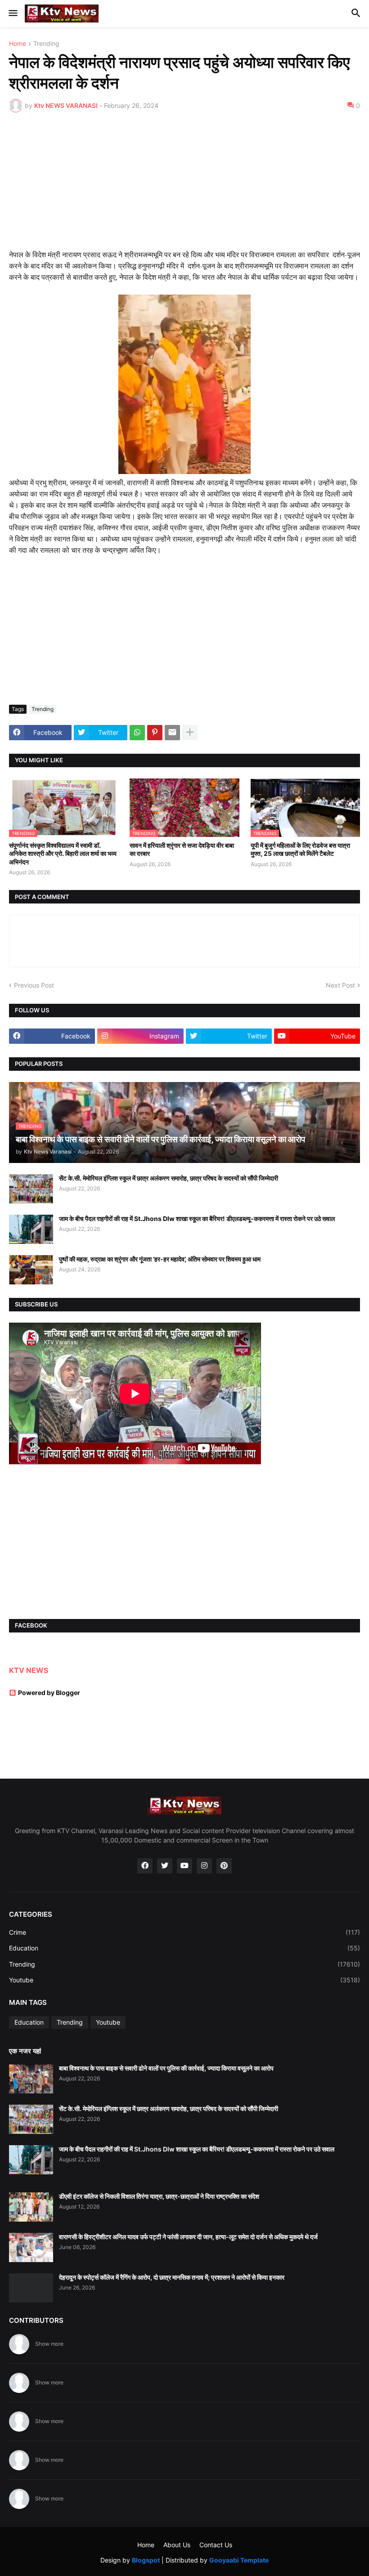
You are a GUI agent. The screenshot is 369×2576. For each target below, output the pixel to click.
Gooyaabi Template (239, 2560)
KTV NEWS (29, 1670)
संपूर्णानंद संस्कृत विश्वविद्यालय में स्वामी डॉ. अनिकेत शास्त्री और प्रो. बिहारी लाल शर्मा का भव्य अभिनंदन (63, 853)
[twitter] (165, 1866)
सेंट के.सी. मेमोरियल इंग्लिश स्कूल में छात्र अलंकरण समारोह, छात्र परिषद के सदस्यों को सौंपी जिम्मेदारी (169, 1178)
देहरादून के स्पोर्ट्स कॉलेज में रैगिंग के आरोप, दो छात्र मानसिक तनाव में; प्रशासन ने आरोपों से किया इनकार (172, 2277)
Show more (49, 2344)
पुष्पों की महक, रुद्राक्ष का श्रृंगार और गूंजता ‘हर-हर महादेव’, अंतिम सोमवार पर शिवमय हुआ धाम (160, 1259)
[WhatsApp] (137, 733)
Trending (46, 44)
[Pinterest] (155, 733)
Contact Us (216, 2545)
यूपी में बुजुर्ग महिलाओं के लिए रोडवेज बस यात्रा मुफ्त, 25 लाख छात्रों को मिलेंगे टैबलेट (300, 849)
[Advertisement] (184, 187)
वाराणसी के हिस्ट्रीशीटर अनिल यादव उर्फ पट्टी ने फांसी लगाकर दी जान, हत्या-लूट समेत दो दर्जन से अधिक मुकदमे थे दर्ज (188, 2237)
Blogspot (146, 2560)
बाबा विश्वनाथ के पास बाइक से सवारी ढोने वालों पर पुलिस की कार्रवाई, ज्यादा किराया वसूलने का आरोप (166, 2068)
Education (184, 1948)
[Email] (172, 733)
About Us (177, 2545)
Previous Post (34, 985)
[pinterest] (224, 1866)
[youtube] (184, 1866)
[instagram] (204, 1866)
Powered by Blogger (49, 1693)
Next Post (340, 985)
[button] (12, 13)
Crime (184, 1932)
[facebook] (145, 1866)
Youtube (184, 1980)
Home (18, 44)
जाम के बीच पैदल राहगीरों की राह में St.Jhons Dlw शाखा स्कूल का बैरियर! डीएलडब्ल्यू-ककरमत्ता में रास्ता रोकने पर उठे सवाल (197, 1219)
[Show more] (190, 733)
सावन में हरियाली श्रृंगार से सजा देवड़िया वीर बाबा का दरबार (182, 849)
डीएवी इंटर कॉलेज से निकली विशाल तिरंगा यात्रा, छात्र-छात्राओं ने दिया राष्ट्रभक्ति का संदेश (159, 2196)
